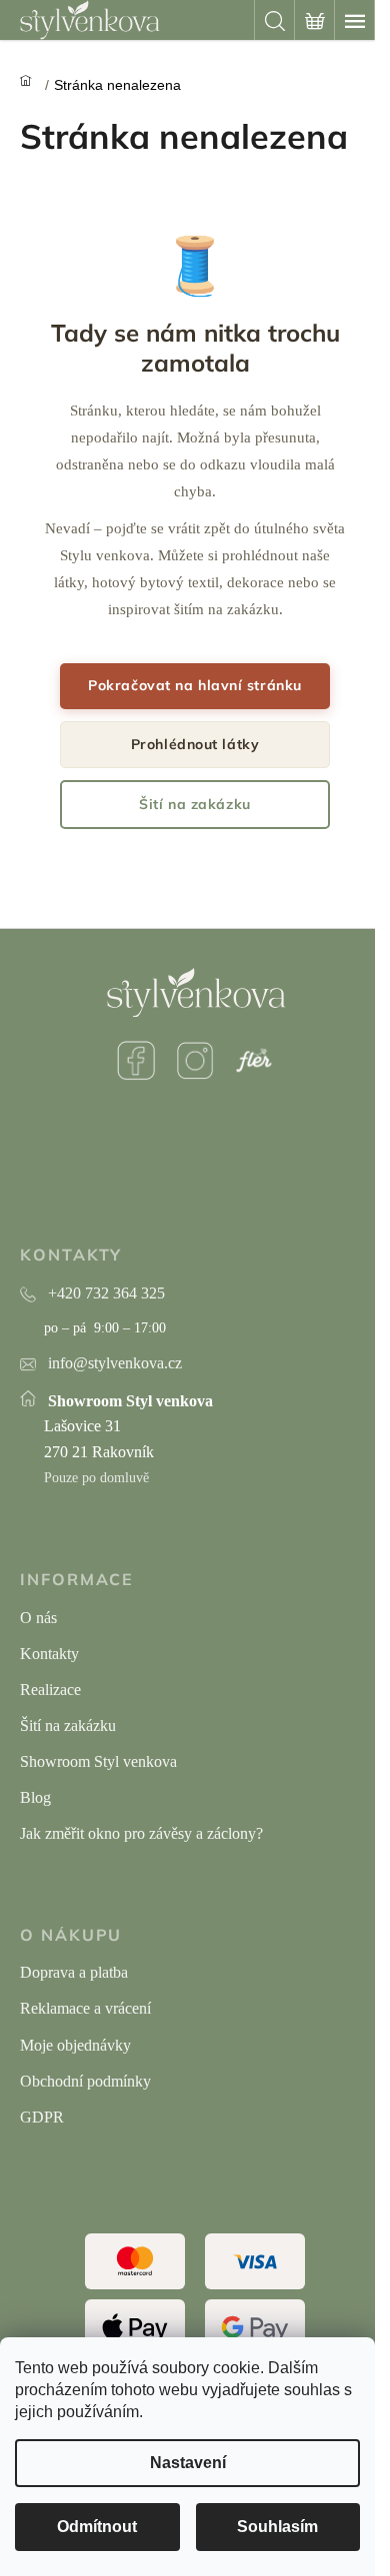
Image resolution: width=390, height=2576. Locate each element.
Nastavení (188, 2463)
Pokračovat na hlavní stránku (195, 685)
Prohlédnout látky (195, 744)
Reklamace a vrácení (85, 2008)
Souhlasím (277, 2527)
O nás (38, 1618)
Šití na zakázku (194, 804)
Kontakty (49, 1654)
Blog (35, 1797)
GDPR (42, 2117)
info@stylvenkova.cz (115, 1363)
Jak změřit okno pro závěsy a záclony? (141, 1833)
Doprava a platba (74, 1972)
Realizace (50, 1690)
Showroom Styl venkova (98, 1761)
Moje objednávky (75, 2045)
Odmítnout (97, 2527)
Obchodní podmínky (85, 2081)
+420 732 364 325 (106, 1293)
